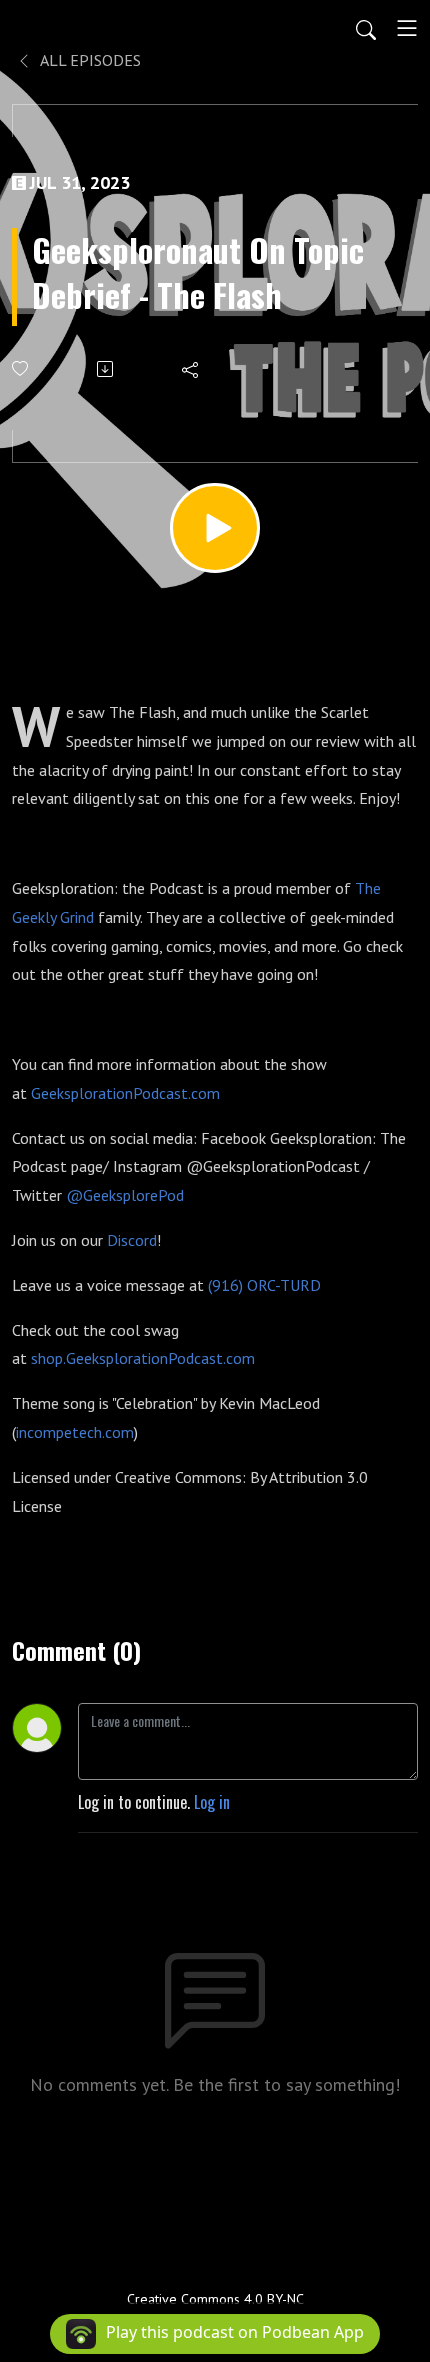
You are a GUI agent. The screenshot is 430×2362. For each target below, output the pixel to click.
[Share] (191, 369)
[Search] (366, 28)
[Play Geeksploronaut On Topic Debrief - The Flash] (215, 528)
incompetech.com (75, 1432)
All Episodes (89, 60)
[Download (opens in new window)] (106, 369)
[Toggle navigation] (407, 28)
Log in (212, 1802)
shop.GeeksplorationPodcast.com (143, 1358)
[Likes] (21, 368)
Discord (132, 1240)
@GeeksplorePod (125, 1195)
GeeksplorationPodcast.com (125, 1093)
